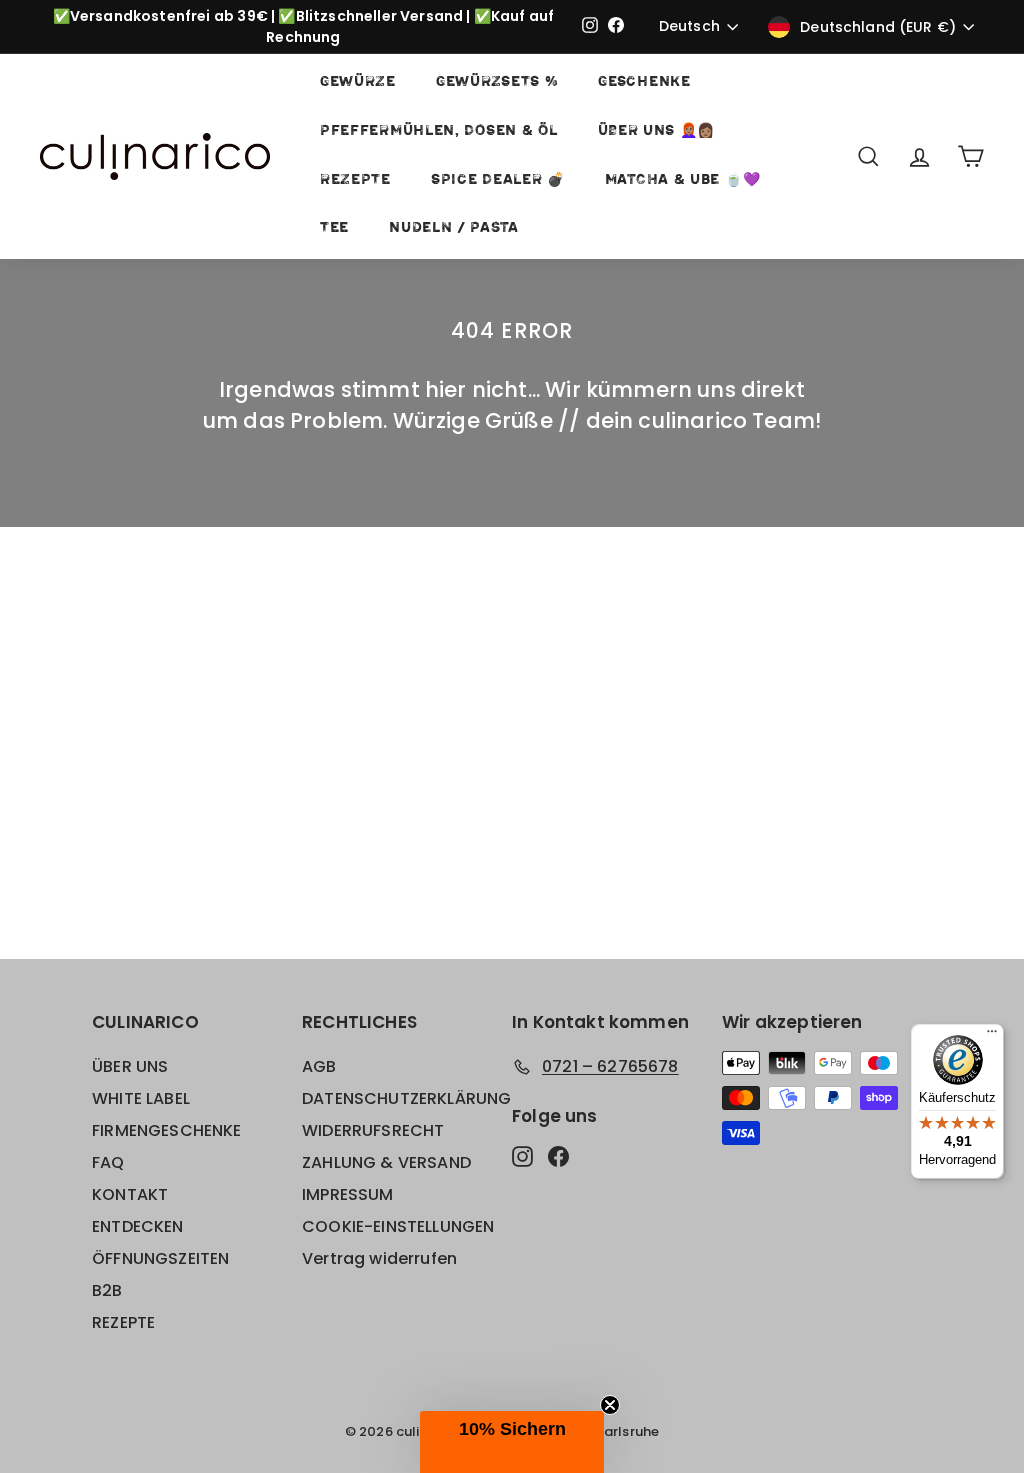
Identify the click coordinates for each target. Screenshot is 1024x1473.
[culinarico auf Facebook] (558, 1156)
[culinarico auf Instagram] (522, 1156)
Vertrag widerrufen (379, 1258)
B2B (107, 1290)
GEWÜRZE (358, 82)
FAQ (108, 1162)
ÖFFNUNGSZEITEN (160, 1258)
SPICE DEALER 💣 (498, 180)
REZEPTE (355, 180)
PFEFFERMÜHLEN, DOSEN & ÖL (439, 131)
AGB (319, 1066)
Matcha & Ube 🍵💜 (683, 180)
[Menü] (992, 1036)
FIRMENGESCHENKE (167, 1130)
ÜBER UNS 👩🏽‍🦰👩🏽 (657, 131)
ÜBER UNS (130, 1066)
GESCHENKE (644, 82)
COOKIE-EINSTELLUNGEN (398, 1226)
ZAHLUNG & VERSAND (386, 1162)
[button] (512, 1442)
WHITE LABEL (141, 1098)
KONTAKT (130, 1194)
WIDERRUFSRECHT (373, 1130)
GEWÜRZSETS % (497, 82)
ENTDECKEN (138, 1226)
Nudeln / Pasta (454, 228)
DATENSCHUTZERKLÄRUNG (406, 1098)
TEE (334, 228)
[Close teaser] (610, 1405)
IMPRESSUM (348, 1194)
